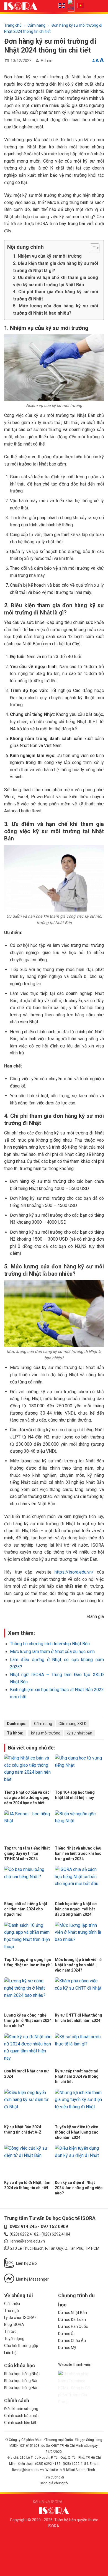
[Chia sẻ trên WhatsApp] (24, 1710)
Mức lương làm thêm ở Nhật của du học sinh (52, 1652)
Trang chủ (13, 25)
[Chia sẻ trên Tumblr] (78, 1710)
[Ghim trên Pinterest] (57, 1710)
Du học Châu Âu (72, 2341)
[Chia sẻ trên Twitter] (44, 1710)
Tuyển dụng (14, 2339)
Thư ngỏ (11, 2311)
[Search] (90, 7)
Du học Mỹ (67, 2348)
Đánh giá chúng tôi (54, 2483)
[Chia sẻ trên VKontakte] (64, 1710)
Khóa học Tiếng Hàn (21, 2388)
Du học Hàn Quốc (73, 2326)
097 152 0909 (54, 2227)
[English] (63, 5)
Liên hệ (10, 2353)
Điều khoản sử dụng (21, 2409)
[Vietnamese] (82, 5)
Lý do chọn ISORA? (20, 2318)
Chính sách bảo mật (21, 2416)
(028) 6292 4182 (24, 2234)
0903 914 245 (23, 2227)
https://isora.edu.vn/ (74, 1572)
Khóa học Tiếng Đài (21, 2381)
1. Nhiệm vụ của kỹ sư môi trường (47, 256)
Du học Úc (67, 2334)
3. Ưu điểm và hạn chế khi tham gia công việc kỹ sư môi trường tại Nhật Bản (56, 281)
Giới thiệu (12, 2304)
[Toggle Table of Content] (92, 248)
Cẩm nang (36, 25)
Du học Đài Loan (72, 2319)
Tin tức (10, 2331)
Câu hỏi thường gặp (21, 2346)
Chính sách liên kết (20, 2423)
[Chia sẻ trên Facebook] (30, 1710)
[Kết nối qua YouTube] (73, 2502)
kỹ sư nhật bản (79, 1733)
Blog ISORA (14, 2324)
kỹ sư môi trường (46, 1733)
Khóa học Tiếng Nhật (22, 2374)
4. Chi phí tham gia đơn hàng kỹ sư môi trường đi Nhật (56, 295)
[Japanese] (73, 5)
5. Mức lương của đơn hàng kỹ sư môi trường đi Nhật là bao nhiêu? (56, 309)
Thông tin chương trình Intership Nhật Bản (50, 1644)
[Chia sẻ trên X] (37, 1710)
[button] (100, 6)
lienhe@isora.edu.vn (27, 2241)
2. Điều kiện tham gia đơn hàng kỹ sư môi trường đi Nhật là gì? (56, 267)
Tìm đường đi (54, 2477)
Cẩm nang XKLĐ (72, 1724)
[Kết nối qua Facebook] (67, 2502)
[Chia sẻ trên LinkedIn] (71, 1710)
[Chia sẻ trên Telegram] (84, 1710)
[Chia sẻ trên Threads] (51, 1710)
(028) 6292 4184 (56, 2234)
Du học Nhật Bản (73, 2313)
